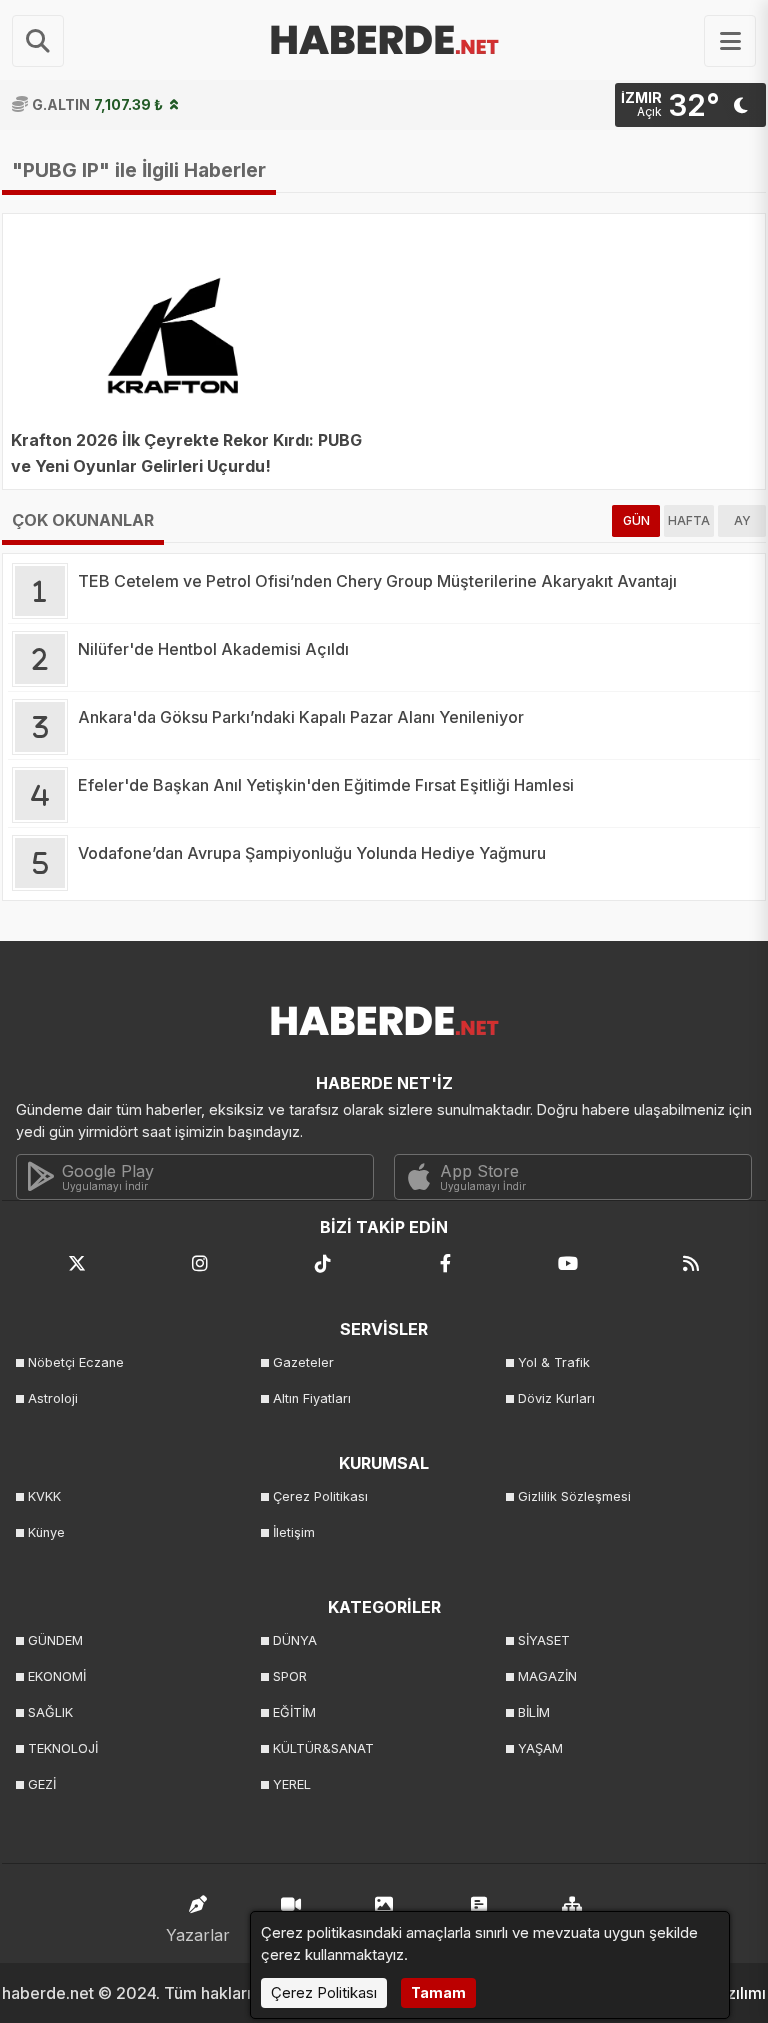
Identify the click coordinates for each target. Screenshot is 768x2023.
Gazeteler (303, 1362)
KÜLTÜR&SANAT (323, 1748)
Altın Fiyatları (312, 1398)
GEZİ (42, 1784)
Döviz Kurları (556, 1398)
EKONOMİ (57, 1676)
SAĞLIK (50, 1712)
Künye (46, 1532)
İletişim (294, 1532)
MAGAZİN (547, 1676)
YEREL (292, 1784)
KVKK (44, 1496)
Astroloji (53, 1398)
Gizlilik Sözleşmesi (574, 1496)
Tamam (438, 1992)
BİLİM (534, 1712)
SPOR (290, 1676)
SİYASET (544, 1640)
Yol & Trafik (554, 1362)
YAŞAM (540, 1748)
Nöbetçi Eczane (76, 1362)
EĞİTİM (294, 1712)
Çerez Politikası (320, 1496)
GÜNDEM (55, 1640)
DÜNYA (295, 1640)
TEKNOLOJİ (63, 1748)
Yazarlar (198, 1935)
